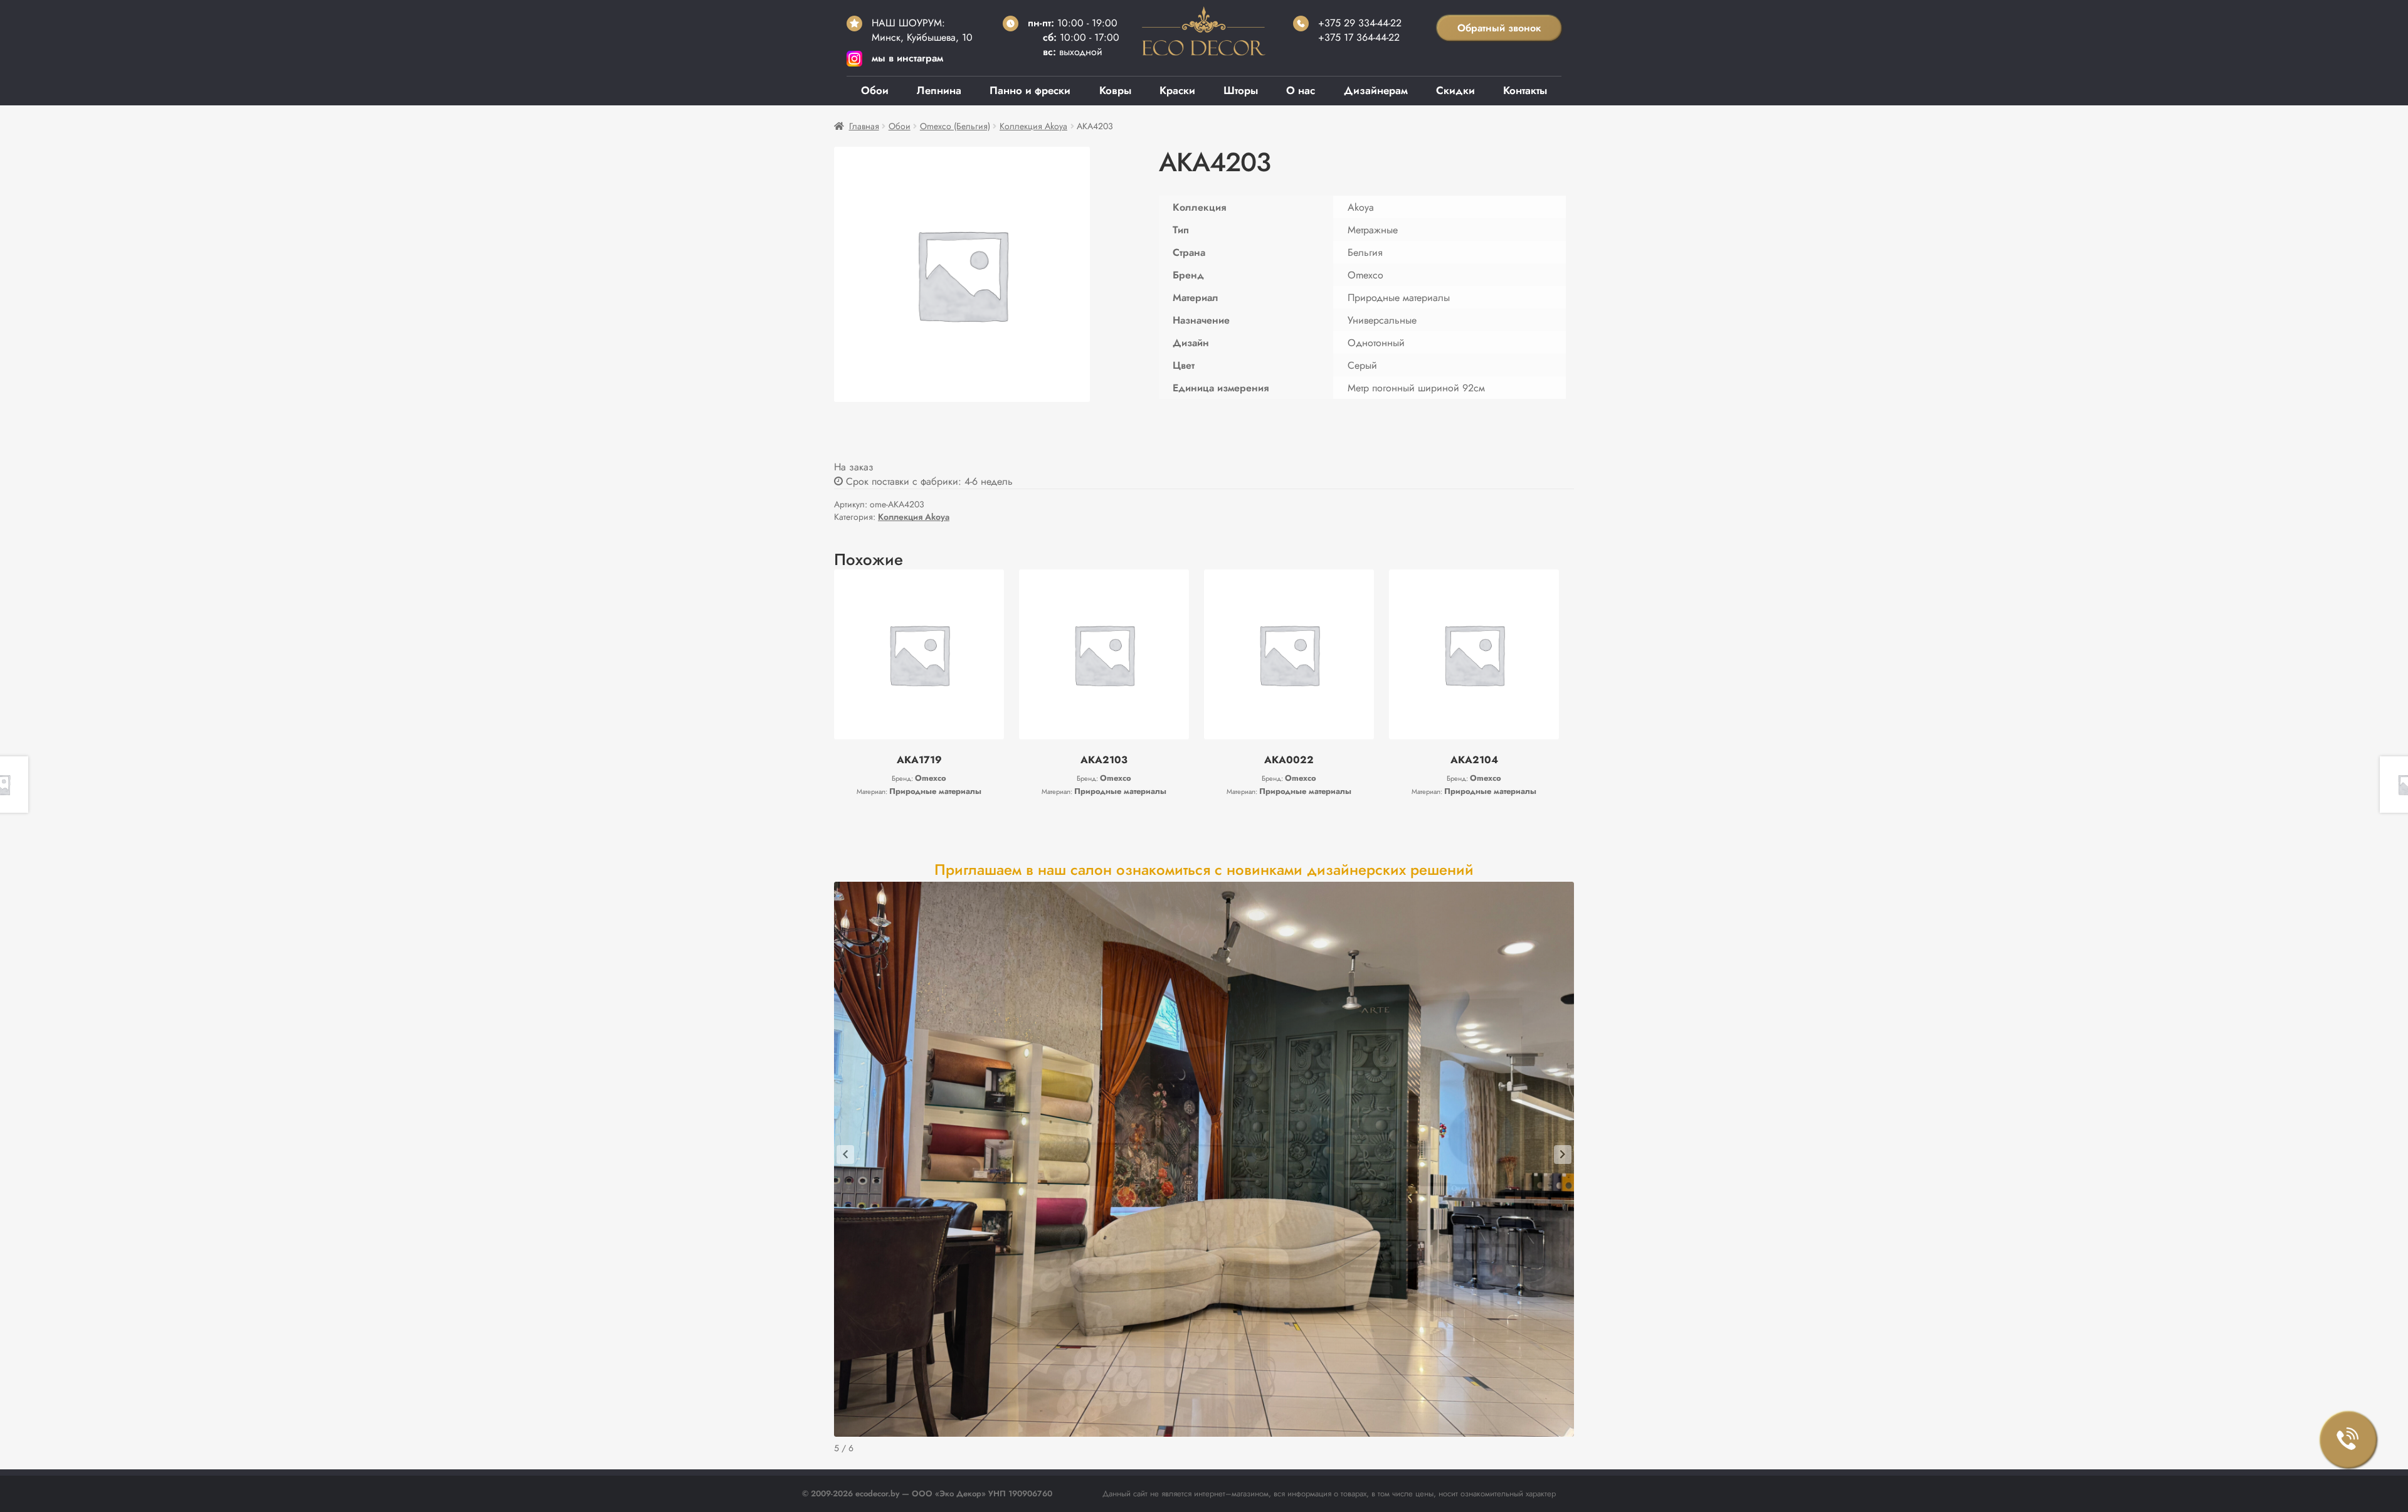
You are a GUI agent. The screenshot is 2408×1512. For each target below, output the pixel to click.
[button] (845, 1155)
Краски (1177, 90)
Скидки (1455, 90)
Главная (864, 126)
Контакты (1525, 90)
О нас (1301, 90)
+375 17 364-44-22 (1359, 37)
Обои (875, 90)
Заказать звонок (2348, 1440)
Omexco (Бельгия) (955, 126)
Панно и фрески (1030, 90)
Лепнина (939, 90)
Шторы (1241, 90)
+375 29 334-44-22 (1360, 23)
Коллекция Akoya (1033, 126)
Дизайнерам (1376, 90)
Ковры (1115, 90)
